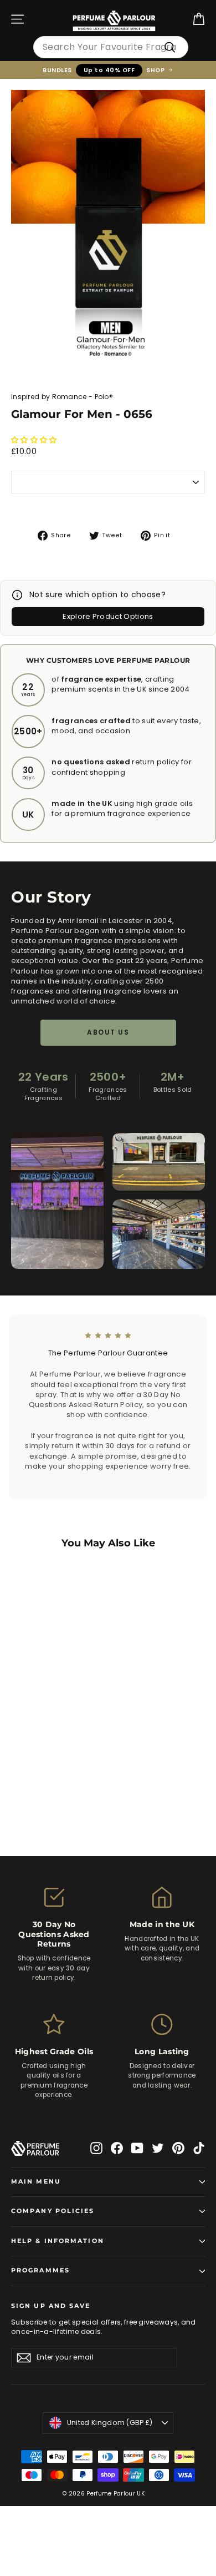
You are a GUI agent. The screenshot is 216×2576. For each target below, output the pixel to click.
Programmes (40, 2270)
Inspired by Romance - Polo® (62, 397)
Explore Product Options (108, 616)
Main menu (36, 2182)
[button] (35, 440)
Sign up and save (51, 2306)
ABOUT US (108, 1032)
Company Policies (53, 2211)
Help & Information (58, 2241)
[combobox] (111, 47)
